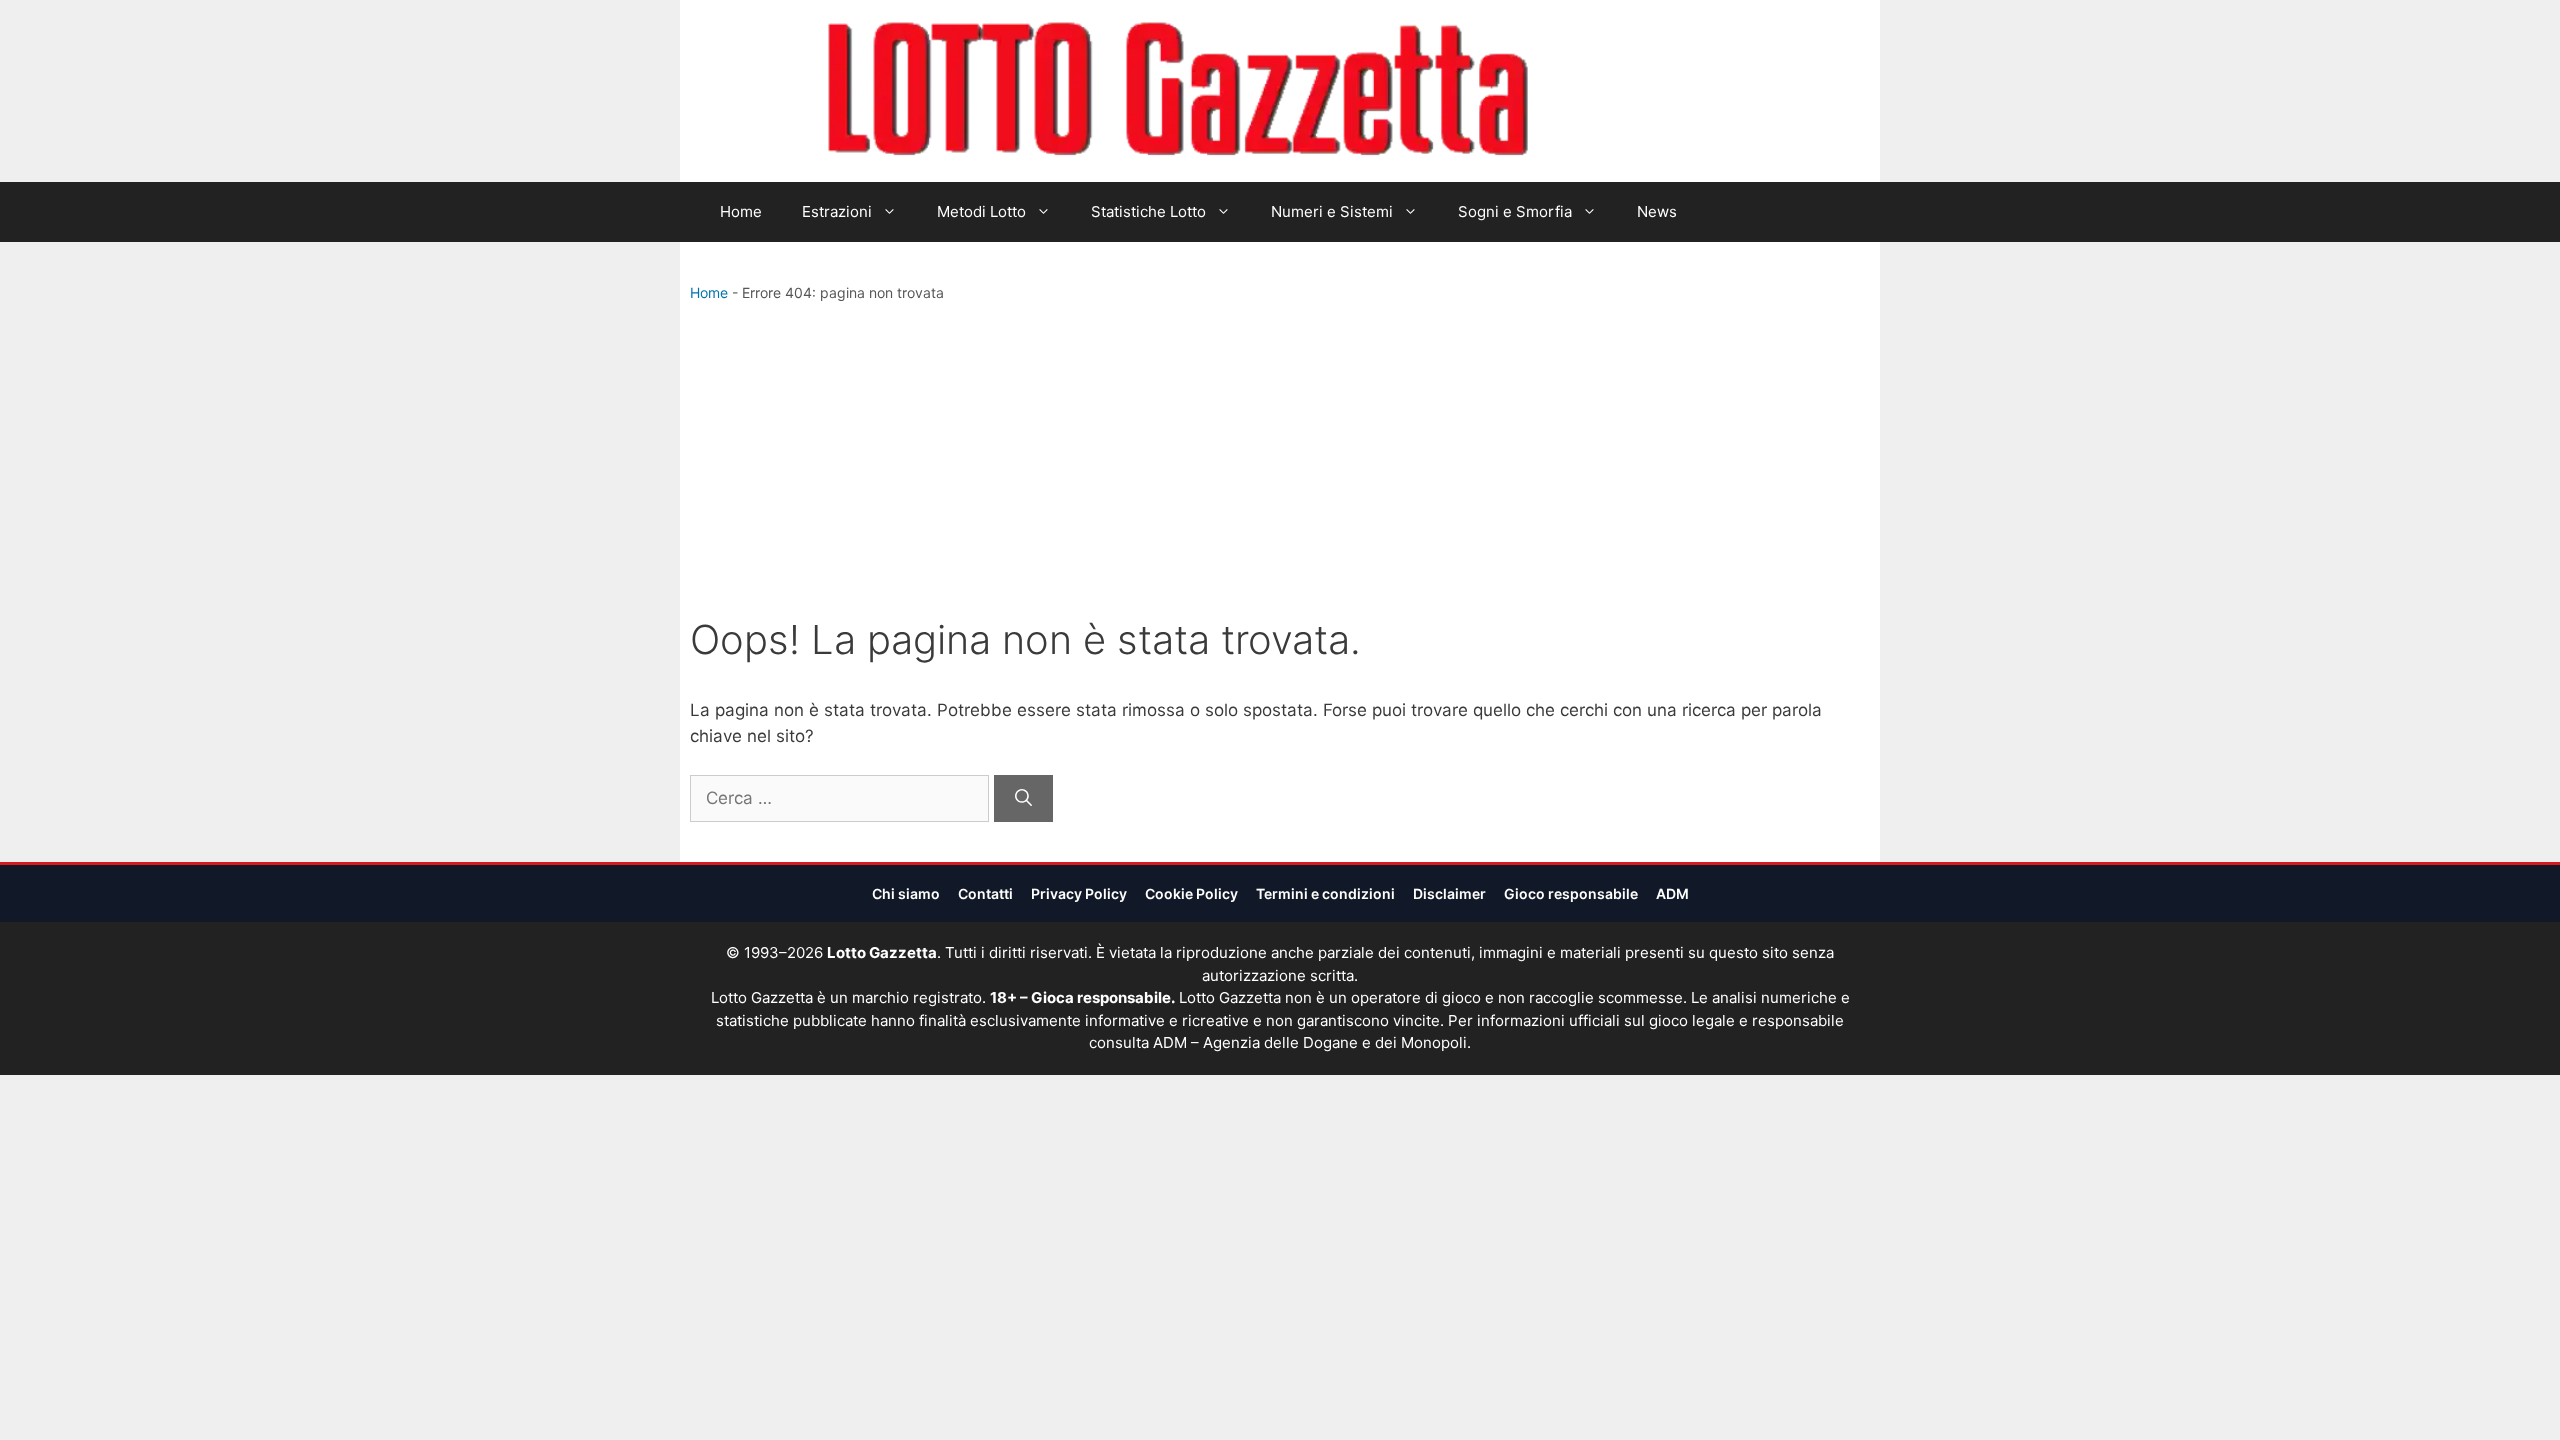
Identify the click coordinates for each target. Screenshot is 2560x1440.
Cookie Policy (1191, 893)
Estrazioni (837, 211)
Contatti (985, 893)
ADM (1672, 893)
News (1657, 211)
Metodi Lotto (981, 211)
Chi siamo (906, 893)
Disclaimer (1449, 893)
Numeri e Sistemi (1332, 211)
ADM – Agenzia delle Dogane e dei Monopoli (1310, 1042)
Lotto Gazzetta (1644, 91)
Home (741, 211)
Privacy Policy (1079, 893)
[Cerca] (1023, 799)
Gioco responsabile (1571, 893)
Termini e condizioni (1325, 893)
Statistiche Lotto (1148, 211)
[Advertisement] (1280, 464)
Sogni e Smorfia (1515, 211)
